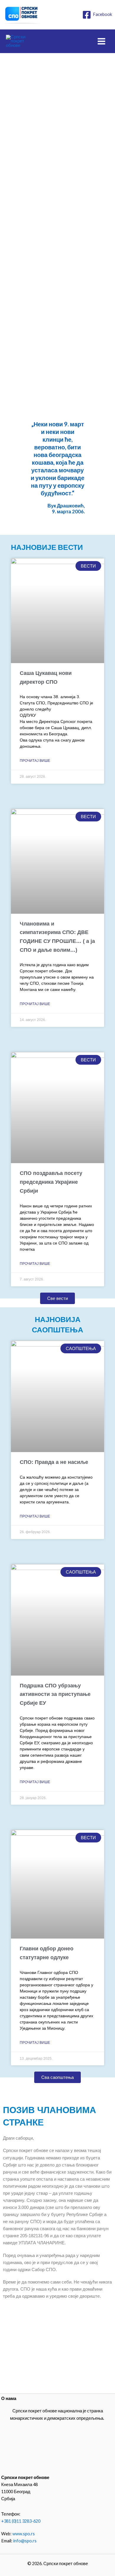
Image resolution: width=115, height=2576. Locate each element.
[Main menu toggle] (101, 41)
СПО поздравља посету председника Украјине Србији (51, 1182)
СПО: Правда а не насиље (54, 1462)
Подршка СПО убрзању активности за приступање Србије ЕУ (55, 1694)
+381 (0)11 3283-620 (21, 2521)
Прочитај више (35, 761)
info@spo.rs (25, 2541)
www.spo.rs (24, 2534)
